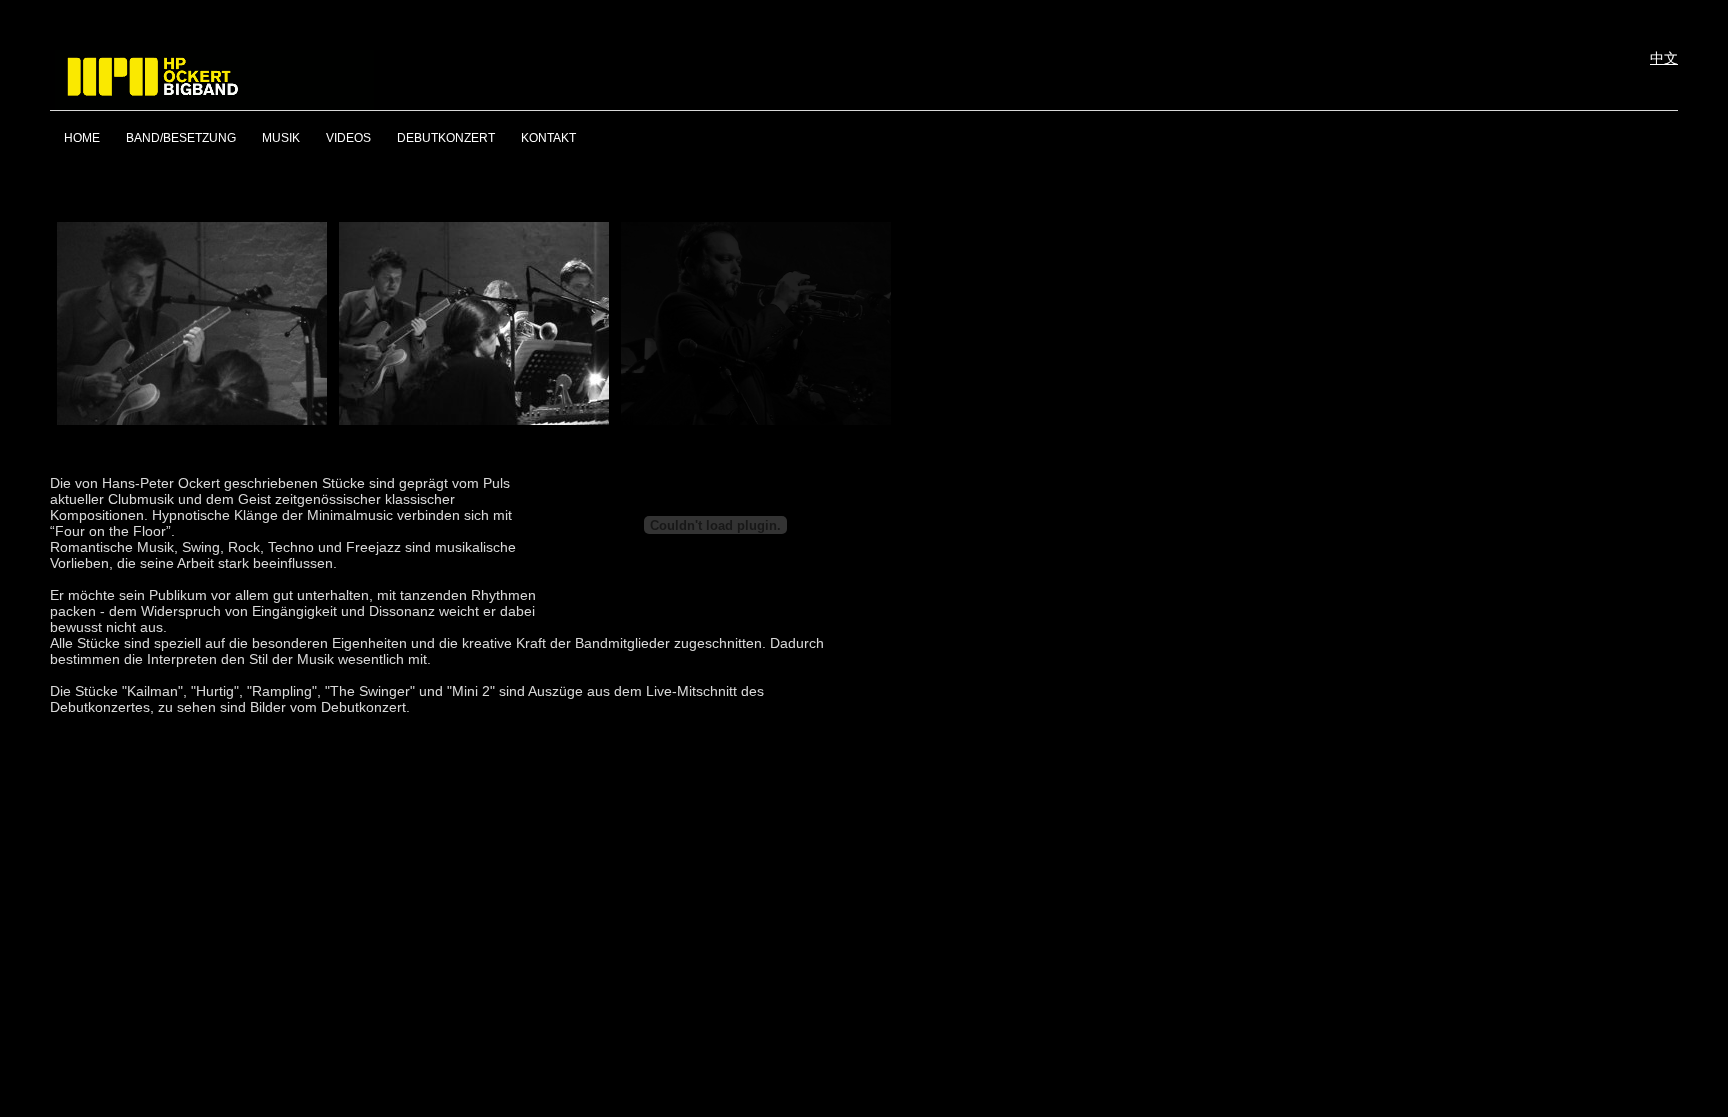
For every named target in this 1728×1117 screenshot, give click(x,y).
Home (82, 138)
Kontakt (548, 138)
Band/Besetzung (181, 138)
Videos (348, 138)
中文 (1664, 58)
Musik (281, 138)
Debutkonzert (446, 138)
